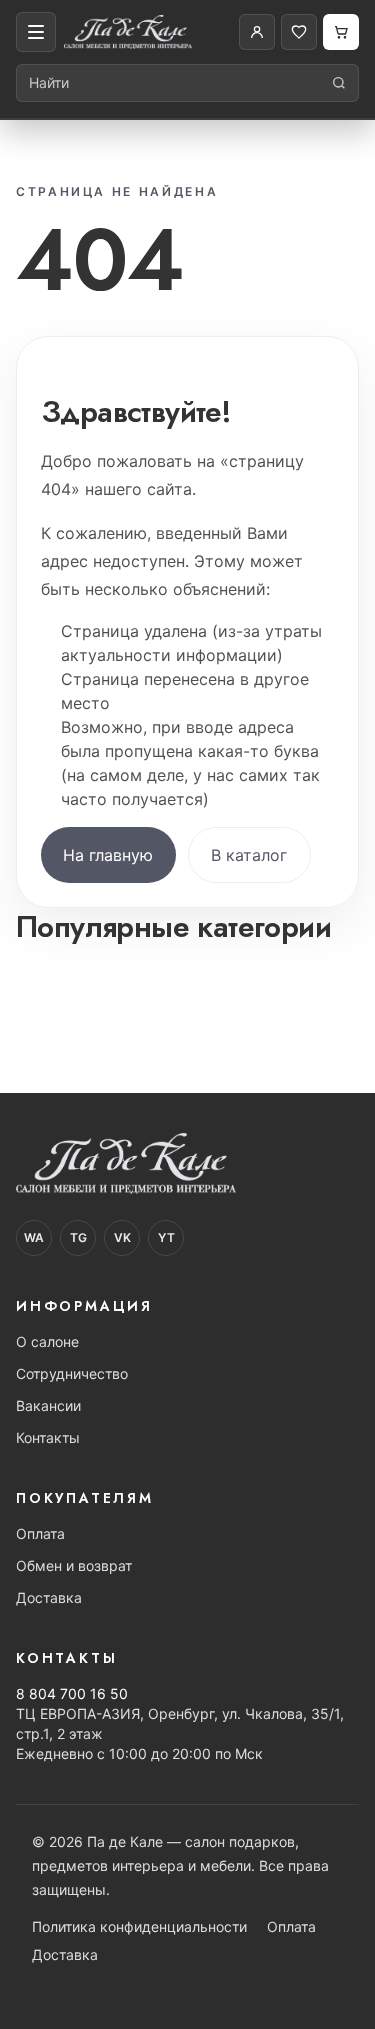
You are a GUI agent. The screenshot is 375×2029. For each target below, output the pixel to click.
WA (34, 1237)
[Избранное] (299, 32)
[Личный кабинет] (257, 32)
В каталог (249, 855)
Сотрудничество (72, 1373)
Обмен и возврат (74, 1565)
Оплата (40, 1533)
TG (78, 1237)
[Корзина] (341, 32)
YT (166, 1237)
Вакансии (48, 1405)
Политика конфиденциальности (139, 1926)
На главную (108, 855)
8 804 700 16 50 (72, 1693)
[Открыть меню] (36, 32)
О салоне (47, 1341)
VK (122, 1237)
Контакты (48, 1437)
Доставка (49, 1597)
